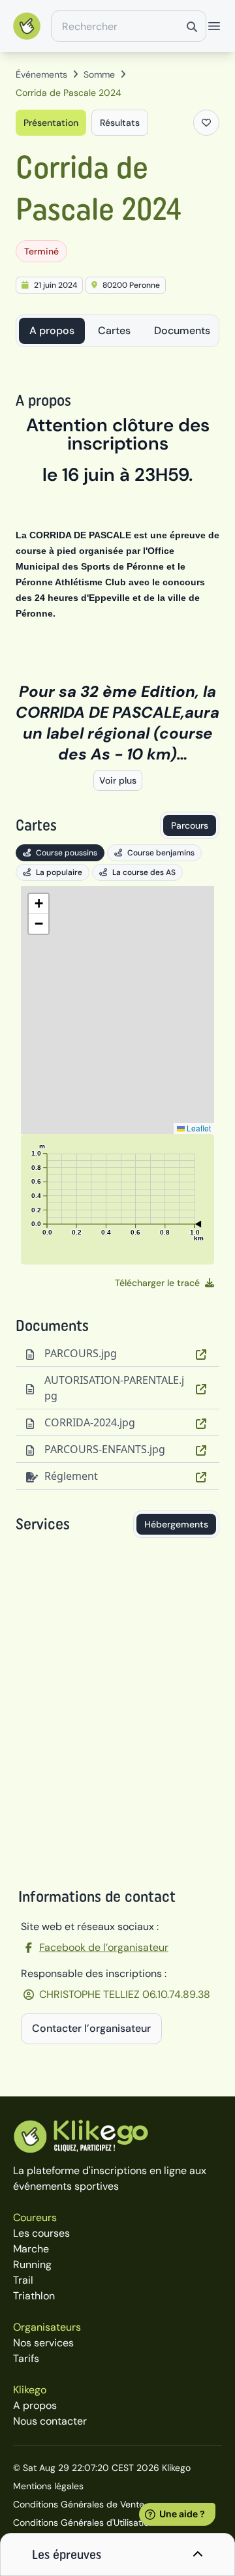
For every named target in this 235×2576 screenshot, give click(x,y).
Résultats (120, 123)
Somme (99, 74)
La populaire (59, 872)
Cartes (114, 330)
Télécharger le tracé (157, 1283)
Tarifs (26, 2358)
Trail (23, 2280)
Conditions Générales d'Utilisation (84, 2522)
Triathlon (34, 2296)
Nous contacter (50, 2421)
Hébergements (176, 1524)
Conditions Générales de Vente (79, 2504)
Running (32, 2264)
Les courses (41, 2233)
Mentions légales (48, 2486)
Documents (182, 330)
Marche (31, 2249)
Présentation (51, 123)
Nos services (43, 2343)
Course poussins (67, 853)
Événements (41, 74)
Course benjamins (161, 853)
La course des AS (144, 872)
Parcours (190, 825)
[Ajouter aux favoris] (206, 123)
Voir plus (118, 780)
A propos (52, 330)
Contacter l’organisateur (91, 2028)
